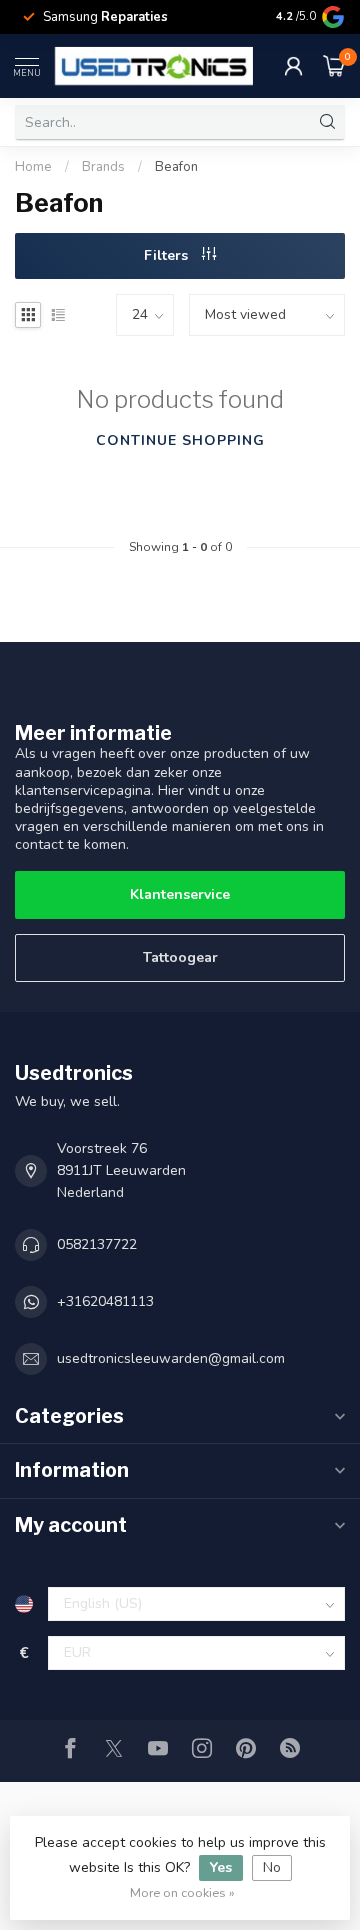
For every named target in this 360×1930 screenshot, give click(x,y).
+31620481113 (105, 1301)
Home (33, 167)
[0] (334, 66)
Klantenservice (180, 894)
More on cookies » (182, 1892)
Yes (221, 1867)
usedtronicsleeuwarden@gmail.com (171, 1358)
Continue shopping (180, 440)
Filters (168, 255)
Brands (103, 167)
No (272, 1867)
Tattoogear (180, 957)
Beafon (176, 167)
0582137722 (97, 1244)
